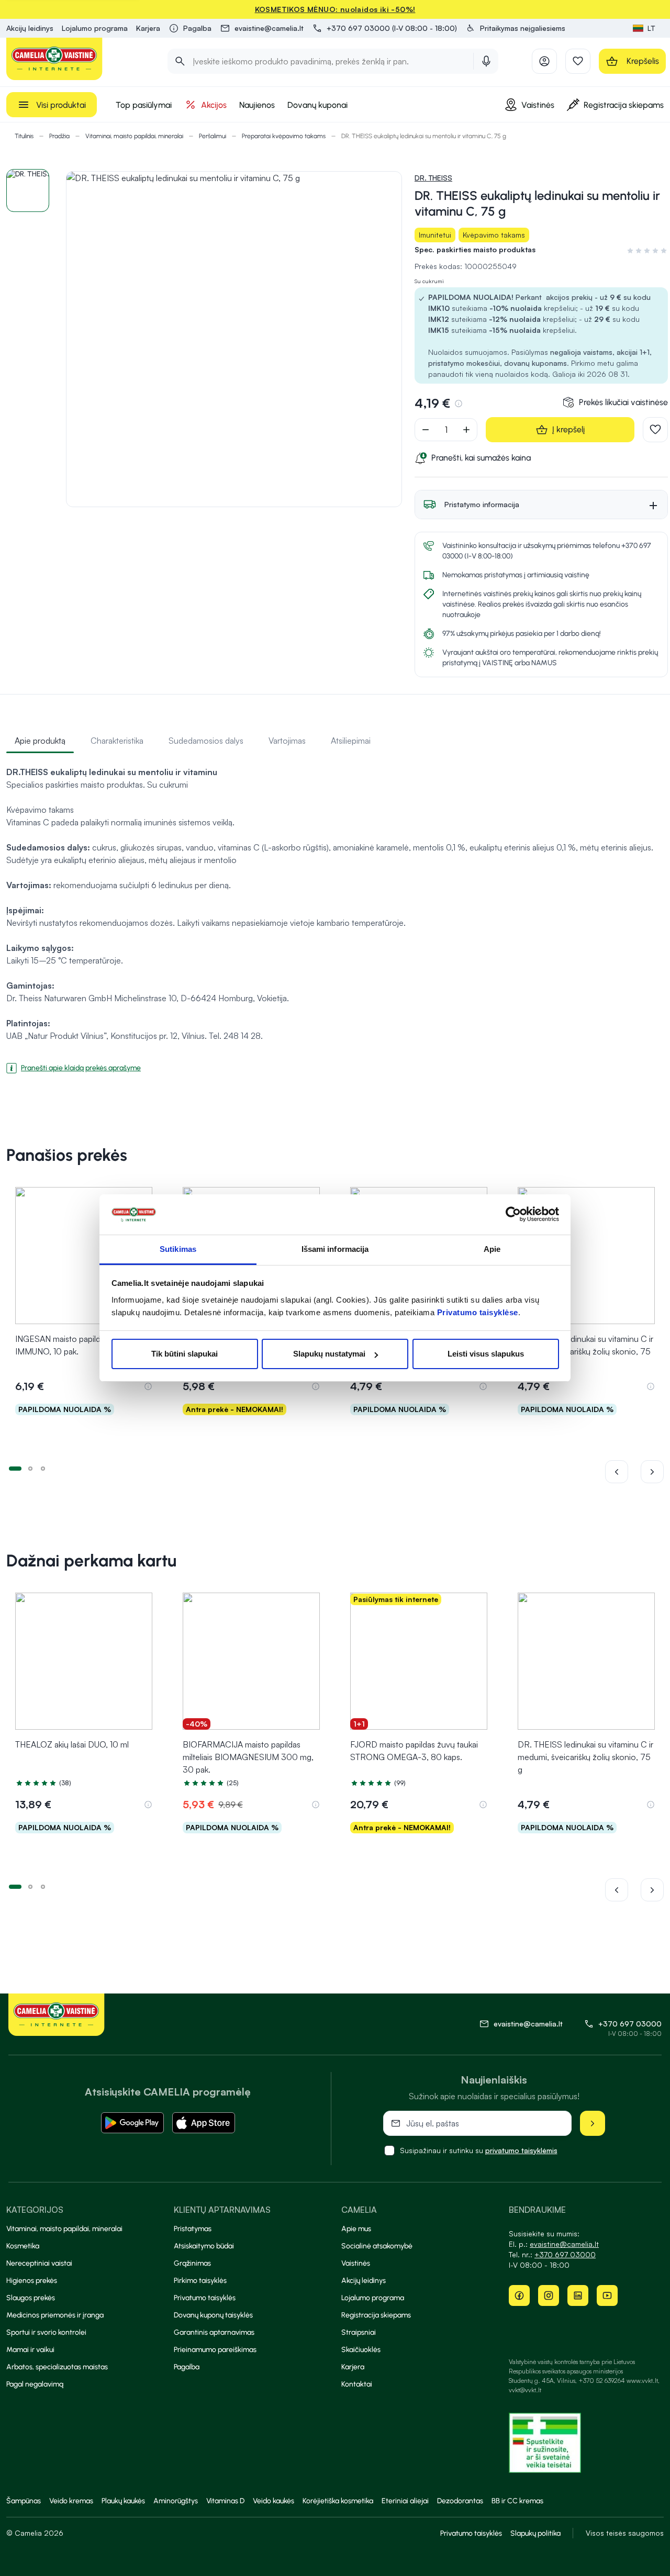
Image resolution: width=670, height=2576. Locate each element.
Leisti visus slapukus (486, 1354)
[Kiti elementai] (652, 1472)
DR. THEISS (433, 178)
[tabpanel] (335, 915)
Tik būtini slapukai (185, 1354)
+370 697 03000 (630, 2024)
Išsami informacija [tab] (335, 1249)
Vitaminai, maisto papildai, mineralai (134, 136)
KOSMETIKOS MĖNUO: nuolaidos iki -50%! (335, 9)
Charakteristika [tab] (117, 741)
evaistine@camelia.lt (564, 2244)
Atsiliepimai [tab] (351, 741)
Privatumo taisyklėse (478, 1312)
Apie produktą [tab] (40, 741)
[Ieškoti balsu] (486, 61)
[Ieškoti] (180, 61)
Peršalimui (213, 136)
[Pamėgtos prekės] (578, 61)
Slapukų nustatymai (329, 1354)
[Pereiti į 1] (15, 1468)
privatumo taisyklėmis (521, 2150)
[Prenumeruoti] (593, 2123)
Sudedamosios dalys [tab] (206, 741)
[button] (515, 28)
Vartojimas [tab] (287, 741)
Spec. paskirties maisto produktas (475, 249)
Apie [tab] (492, 1249)
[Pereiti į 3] (43, 1468)
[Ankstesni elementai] (623, 1472)
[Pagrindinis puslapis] (54, 59)
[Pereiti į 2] (30, 1468)
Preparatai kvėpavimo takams (284, 136)
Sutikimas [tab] (178, 1249)
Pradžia (59, 136)
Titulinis (24, 136)
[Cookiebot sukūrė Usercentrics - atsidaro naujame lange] (513, 1215)
